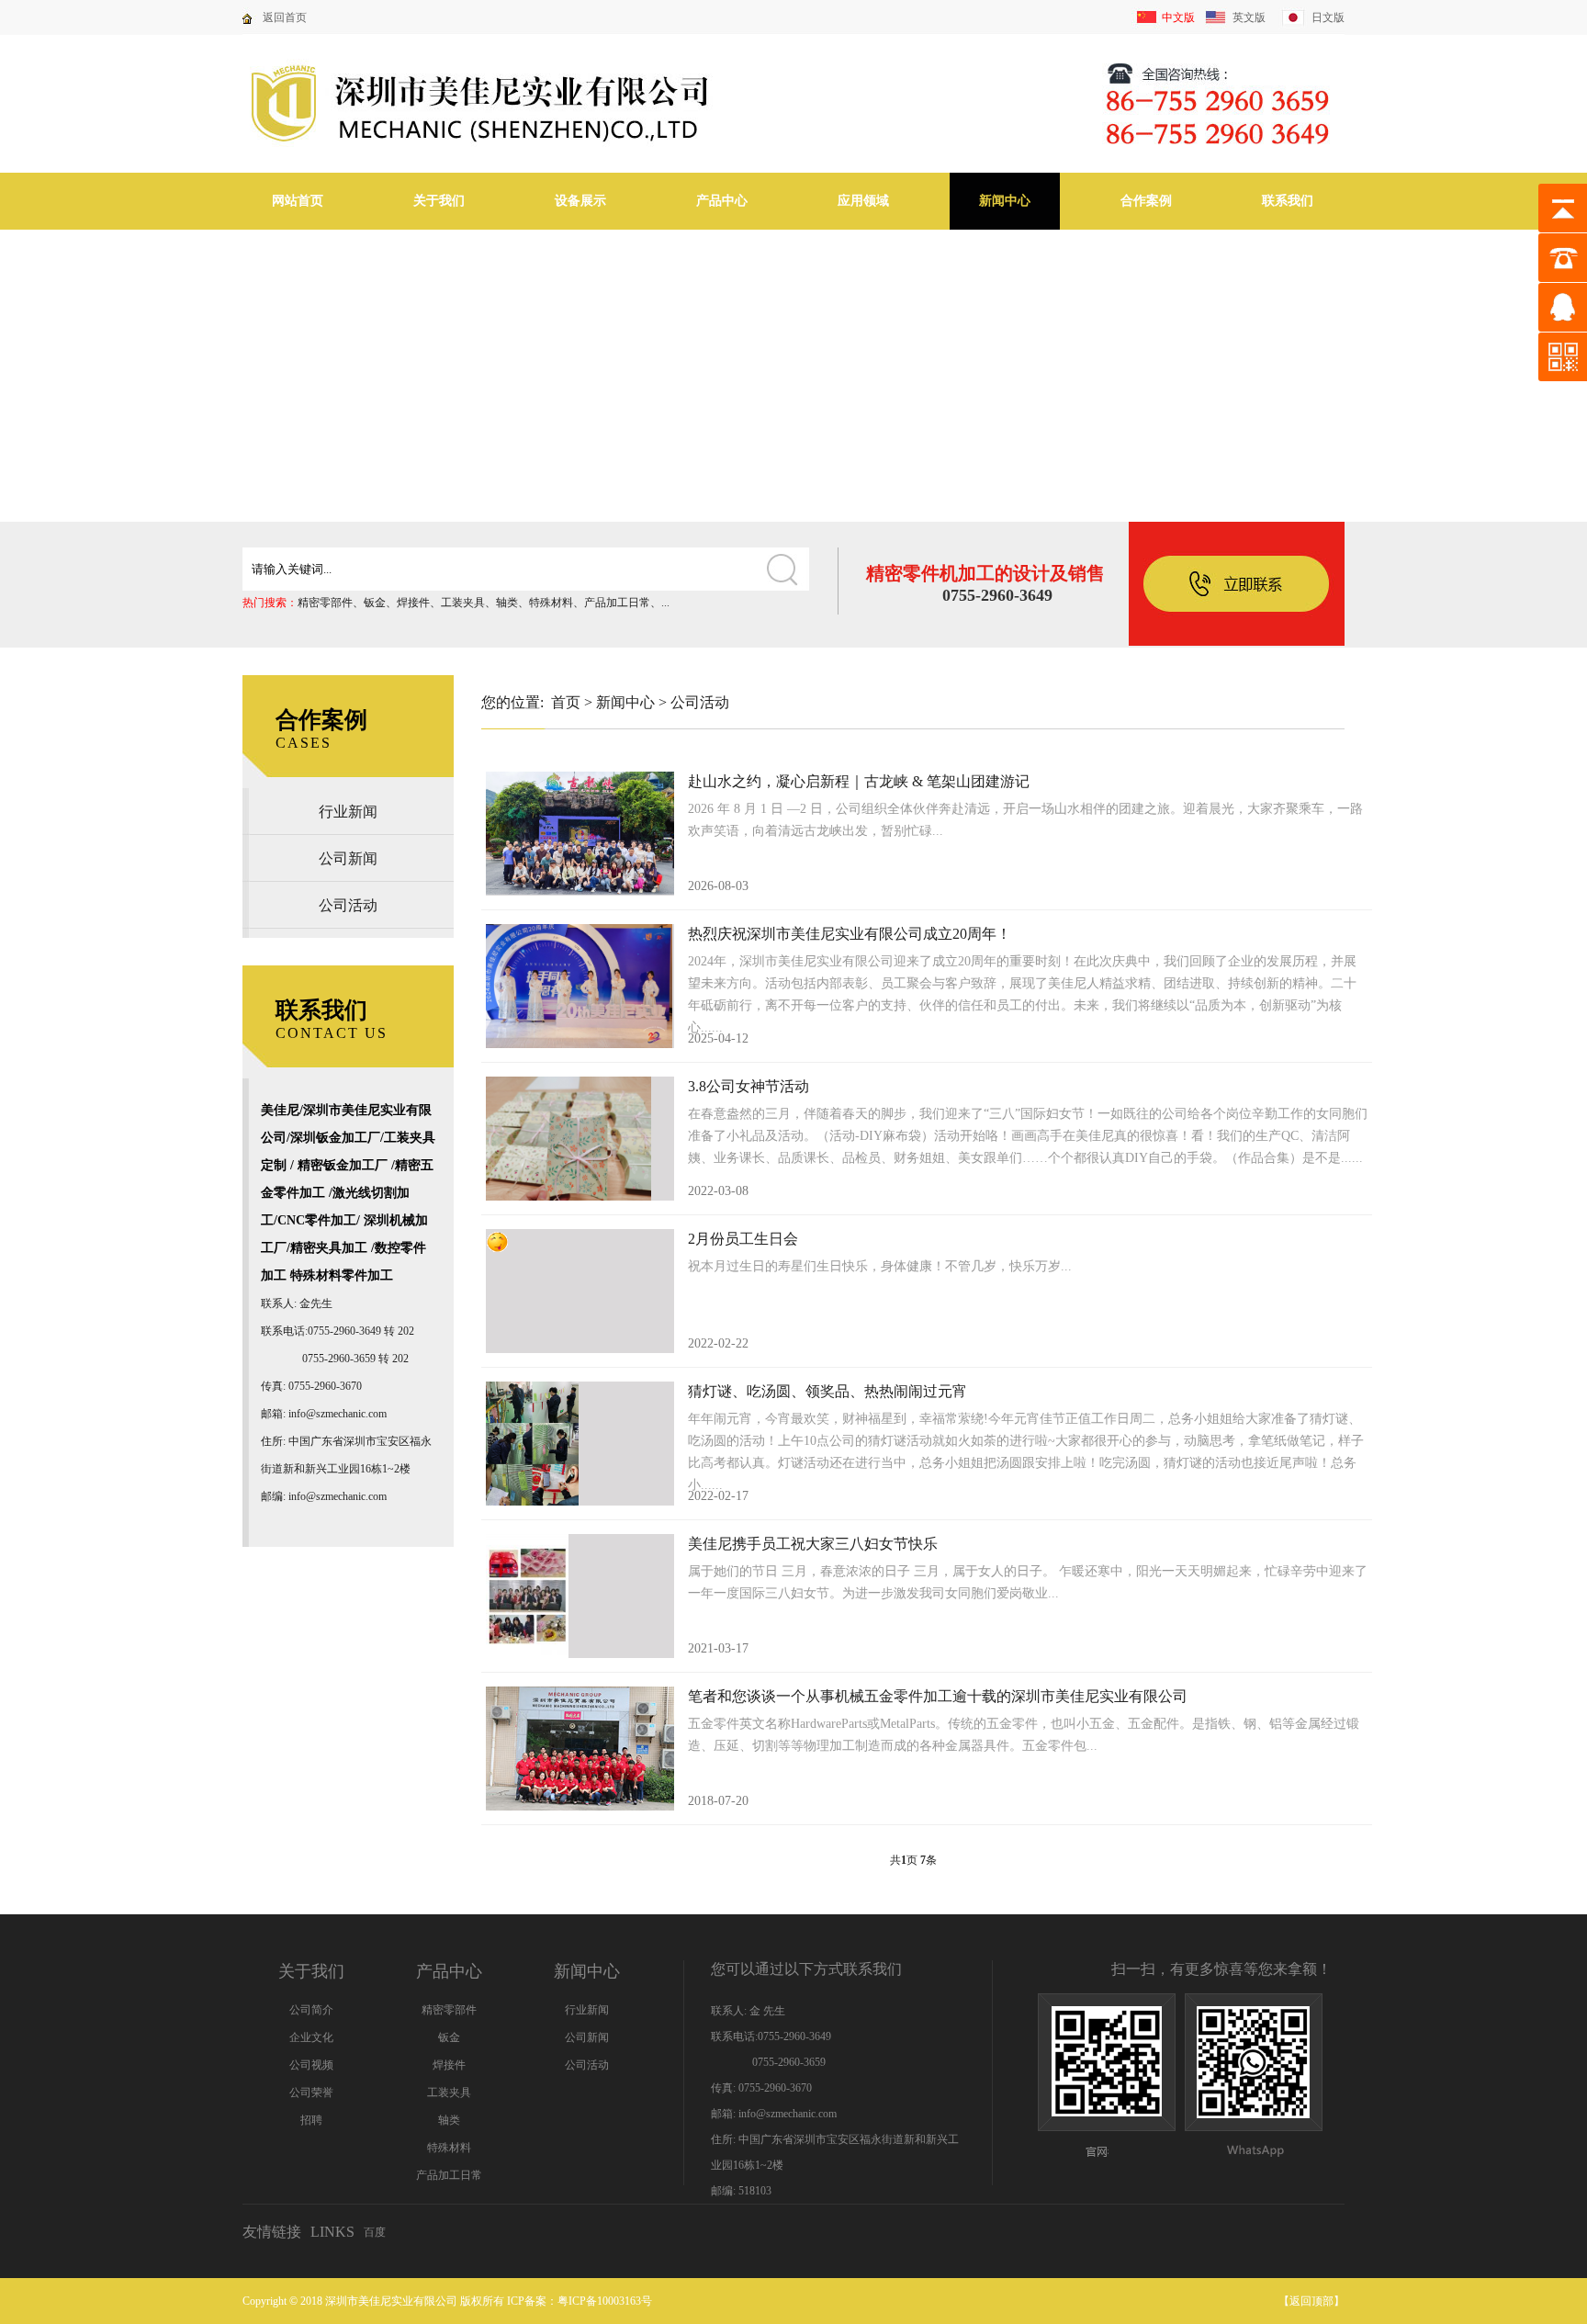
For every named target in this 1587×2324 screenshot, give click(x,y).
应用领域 (863, 201)
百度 (375, 2232)
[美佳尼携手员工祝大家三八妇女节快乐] (580, 1596)
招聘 (311, 2120)
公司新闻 (348, 858)
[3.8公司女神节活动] (580, 1139)
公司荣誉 (311, 2093)
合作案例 (1146, 201)
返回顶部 (1311, 2301)
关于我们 (439, 201)
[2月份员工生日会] (580, 1291)
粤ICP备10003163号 (605, 2301)
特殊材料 (551, 603)
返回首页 (285, 17)
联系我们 (1288, 201)
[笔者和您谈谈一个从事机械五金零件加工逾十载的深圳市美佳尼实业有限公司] (580, 1749)
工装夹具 (463, 603)
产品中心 (722, 201)
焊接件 (413, 603)
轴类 (507, 603)
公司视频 (311, 2065)
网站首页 (298, 201)
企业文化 (311, 2037)
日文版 (1328, 17)
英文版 (1249, 17)
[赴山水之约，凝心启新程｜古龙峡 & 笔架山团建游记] (580, 834)
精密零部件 (325, 603)
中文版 (1178, 17)
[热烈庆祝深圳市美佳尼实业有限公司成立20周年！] (580, 986)
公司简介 (311, 2010)
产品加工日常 (617, 603)
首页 (566, 702)
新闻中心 (1005, 201)
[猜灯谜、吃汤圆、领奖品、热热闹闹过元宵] (580, 1444)
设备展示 (580, 201)
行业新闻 (348, 812)
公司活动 (348, 905)
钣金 (375, 603)
